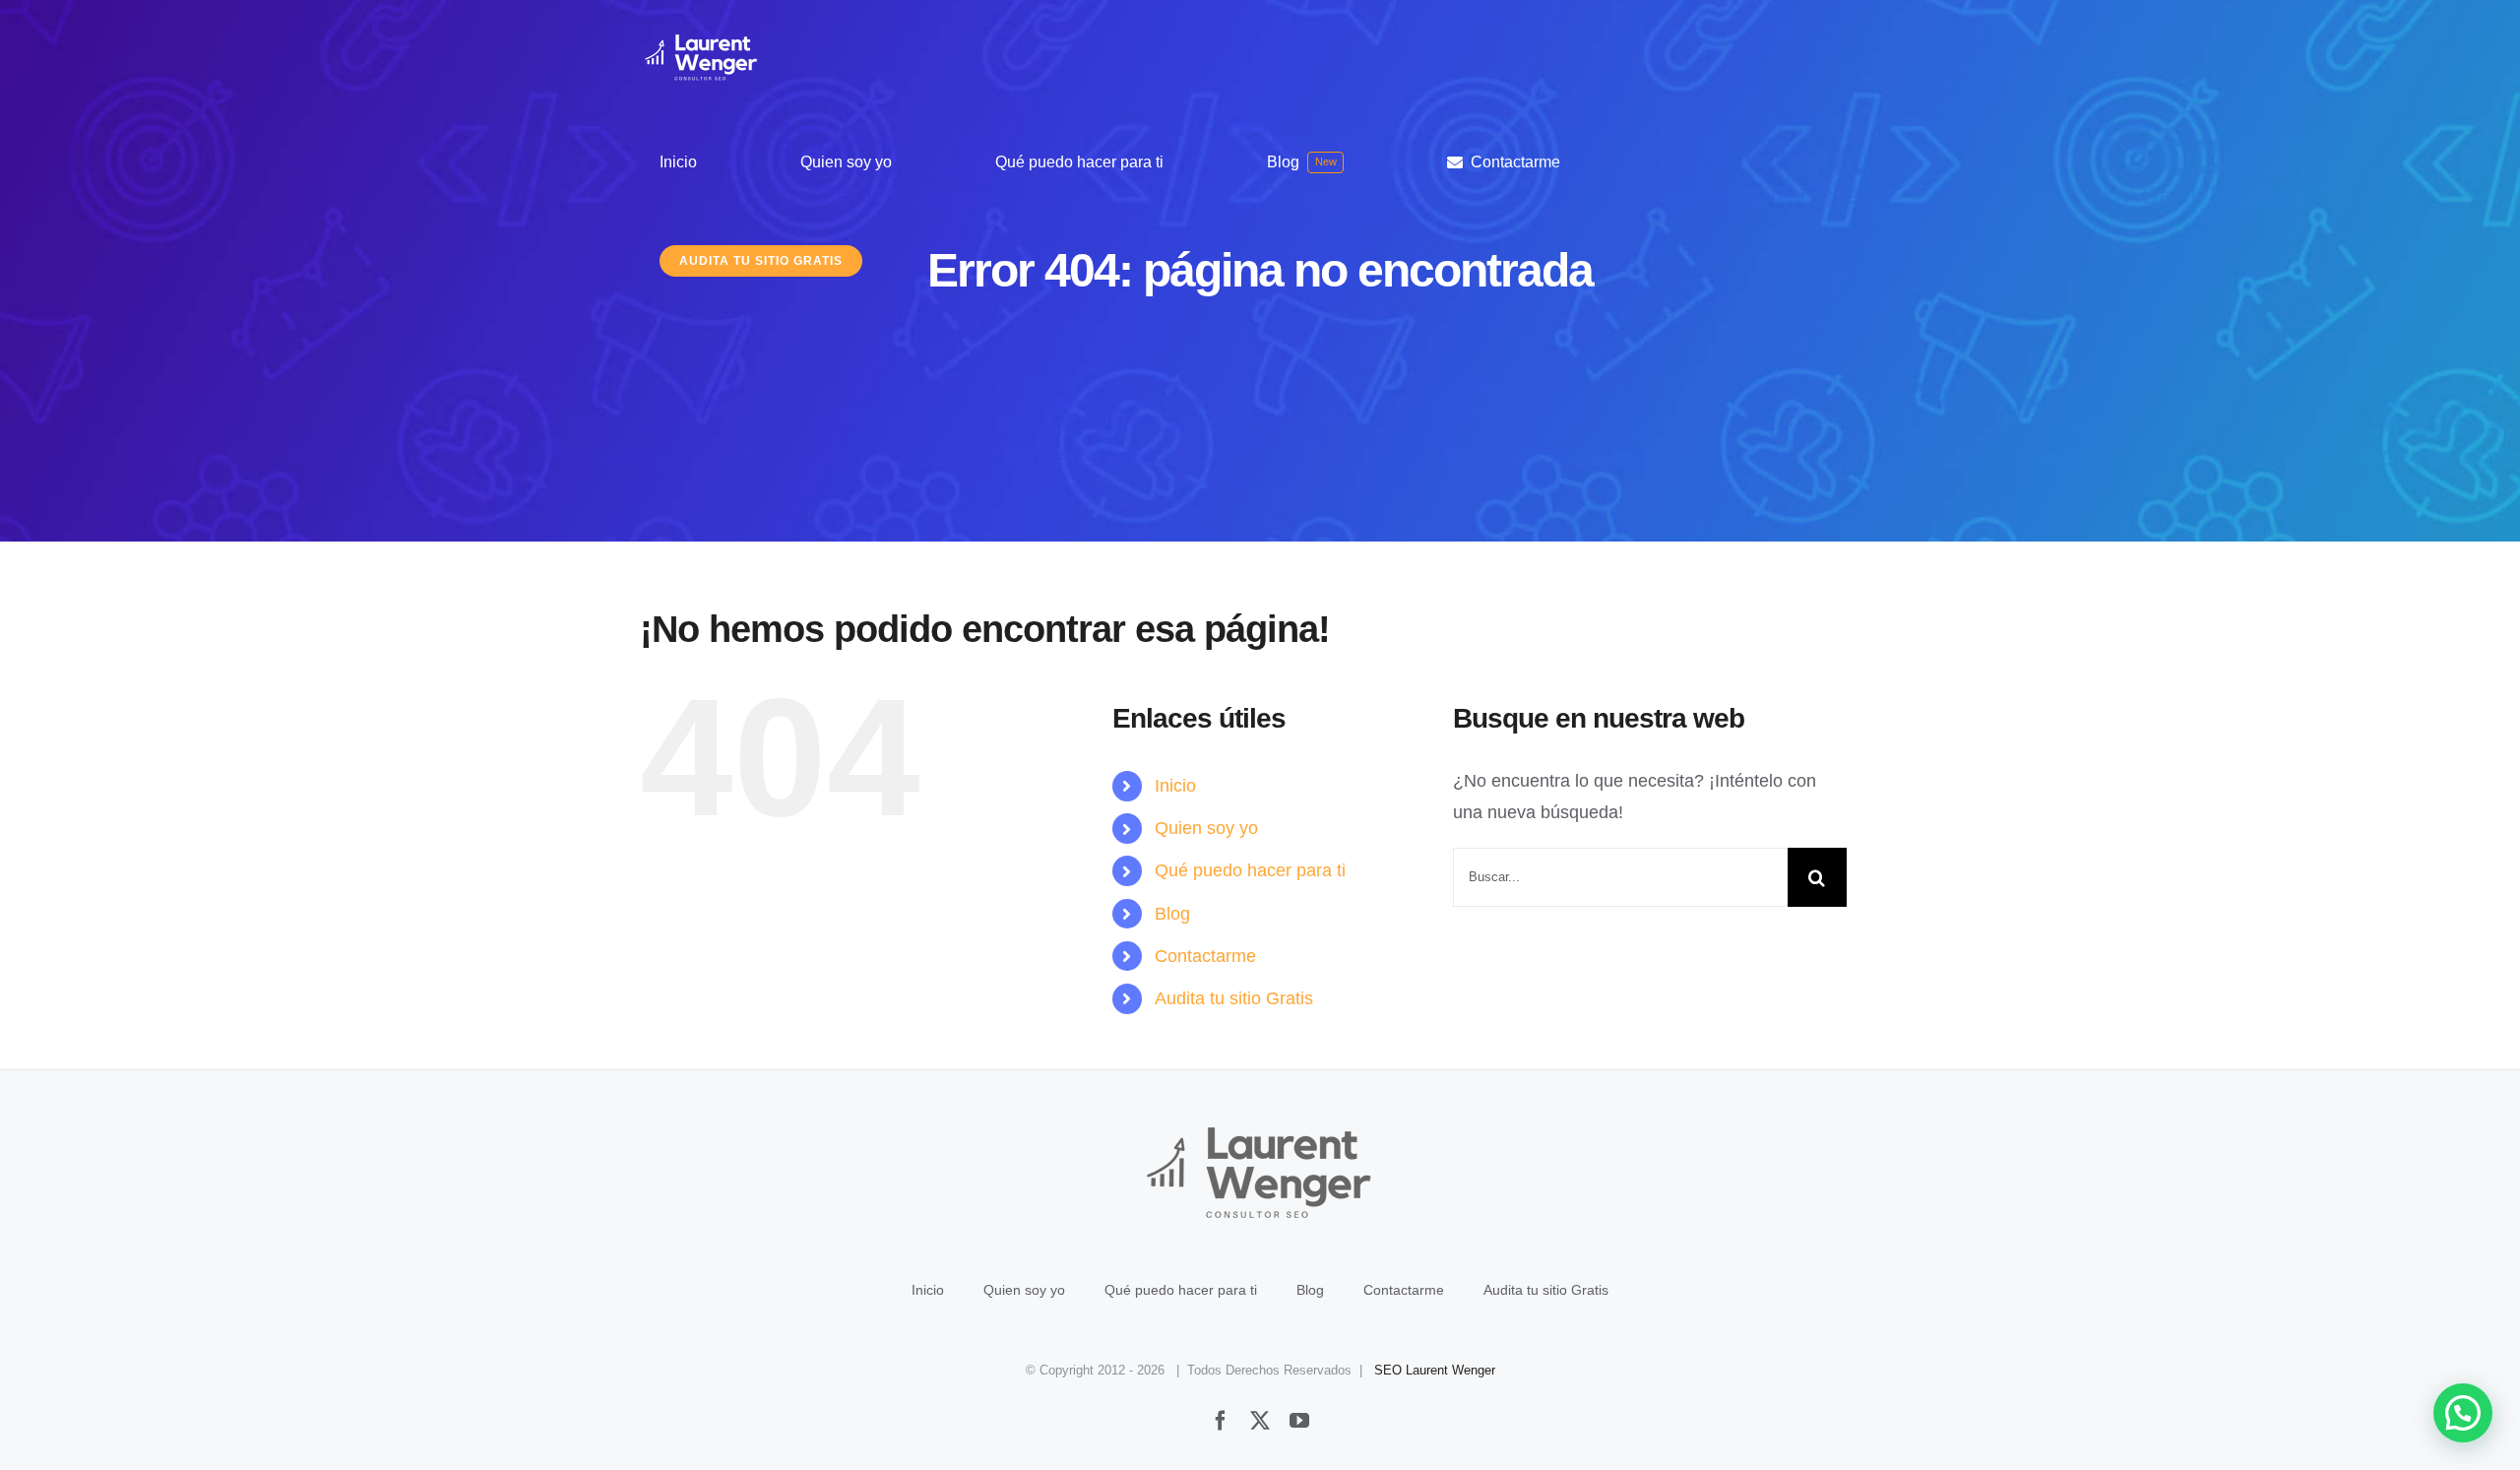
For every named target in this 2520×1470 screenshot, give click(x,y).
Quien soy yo (1206, 828)
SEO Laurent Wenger (1435, 1370)
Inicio (1175, 786)
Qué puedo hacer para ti (1250, 870)
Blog (1172, 914)
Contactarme (1205, 956)
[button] (2463, 1413)
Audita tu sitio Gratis (1234, 998)
